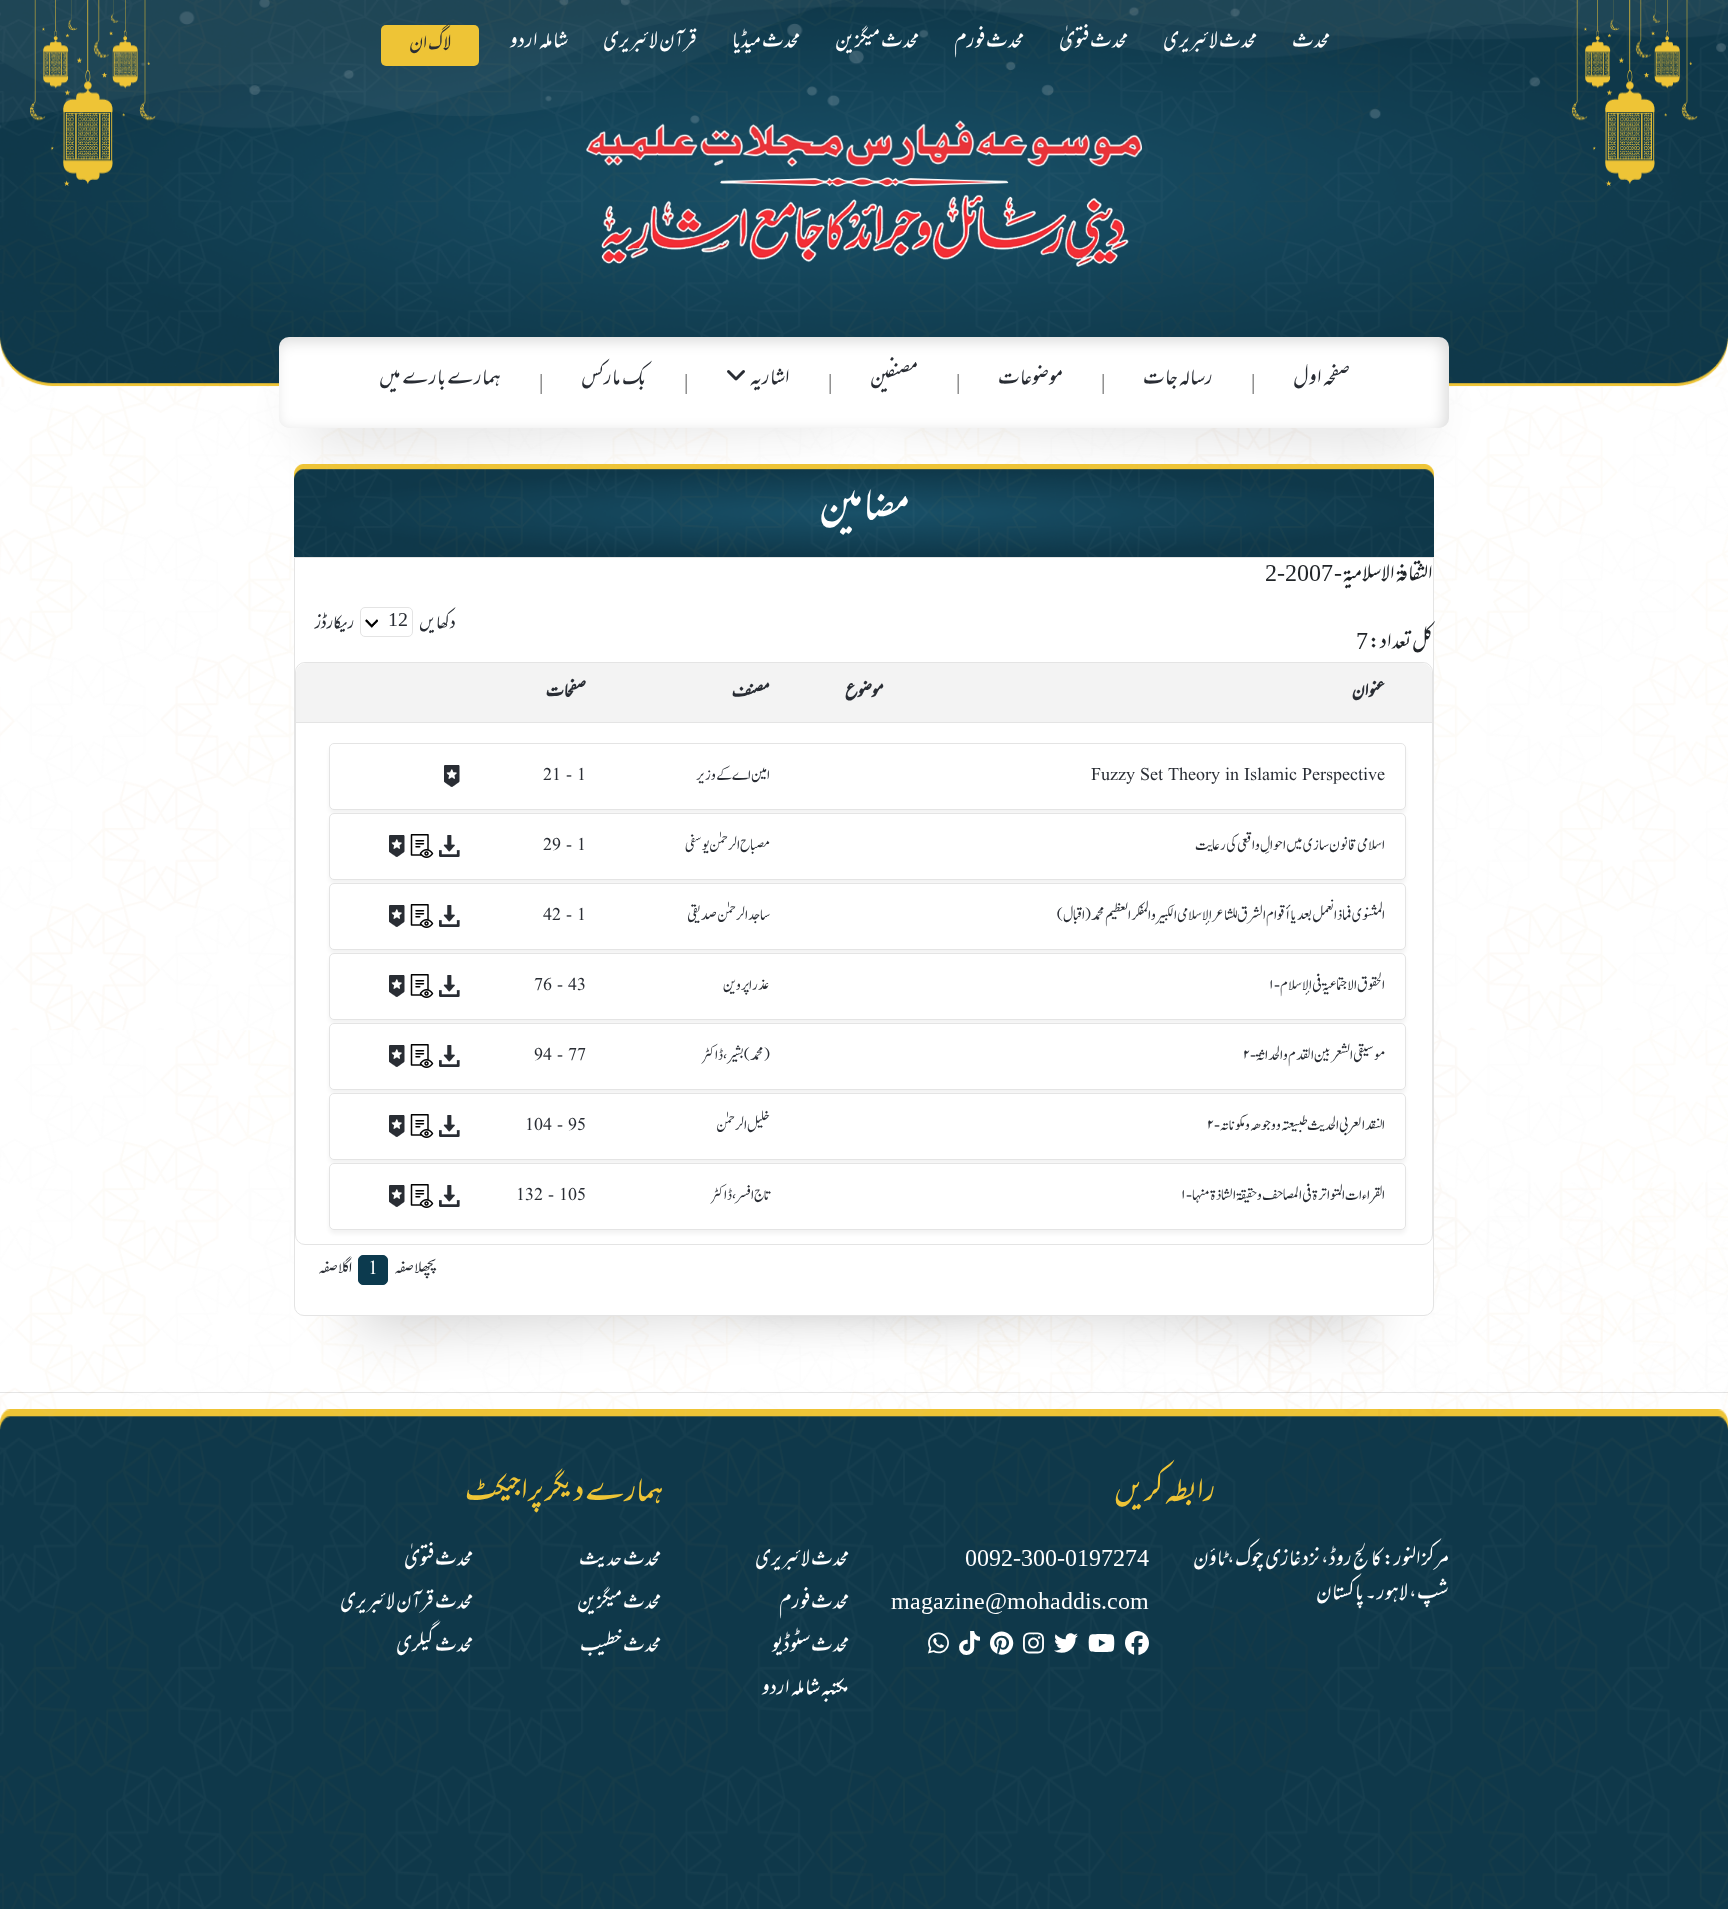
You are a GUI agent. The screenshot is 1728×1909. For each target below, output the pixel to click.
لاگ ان (430, 45)
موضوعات (1030, 379)
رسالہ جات (1178, 379)
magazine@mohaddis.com (1020, 1603)
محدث (1311, 42)
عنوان (1368, 693)
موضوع (864, 693)
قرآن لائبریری (650, 42)
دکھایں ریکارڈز (385, 625)
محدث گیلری (434, 1646)
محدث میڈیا (766, 42)
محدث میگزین (877, 42)
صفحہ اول (1321, 379)
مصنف (751, 693)
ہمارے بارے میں (440, 379)
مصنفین (894, 379)
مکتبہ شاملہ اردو (805, 1689)
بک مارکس (613, 379)
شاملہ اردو (539, 42)
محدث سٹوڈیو (810, 1646)
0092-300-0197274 (1057, 1560)
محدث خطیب (620, 1646)
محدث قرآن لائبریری (406, 1603)
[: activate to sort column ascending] (385, 693)
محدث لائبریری (1210, 42)
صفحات (566, 693)
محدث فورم (989, 42)
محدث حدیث (620, 1560)
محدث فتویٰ (1093, 42)
